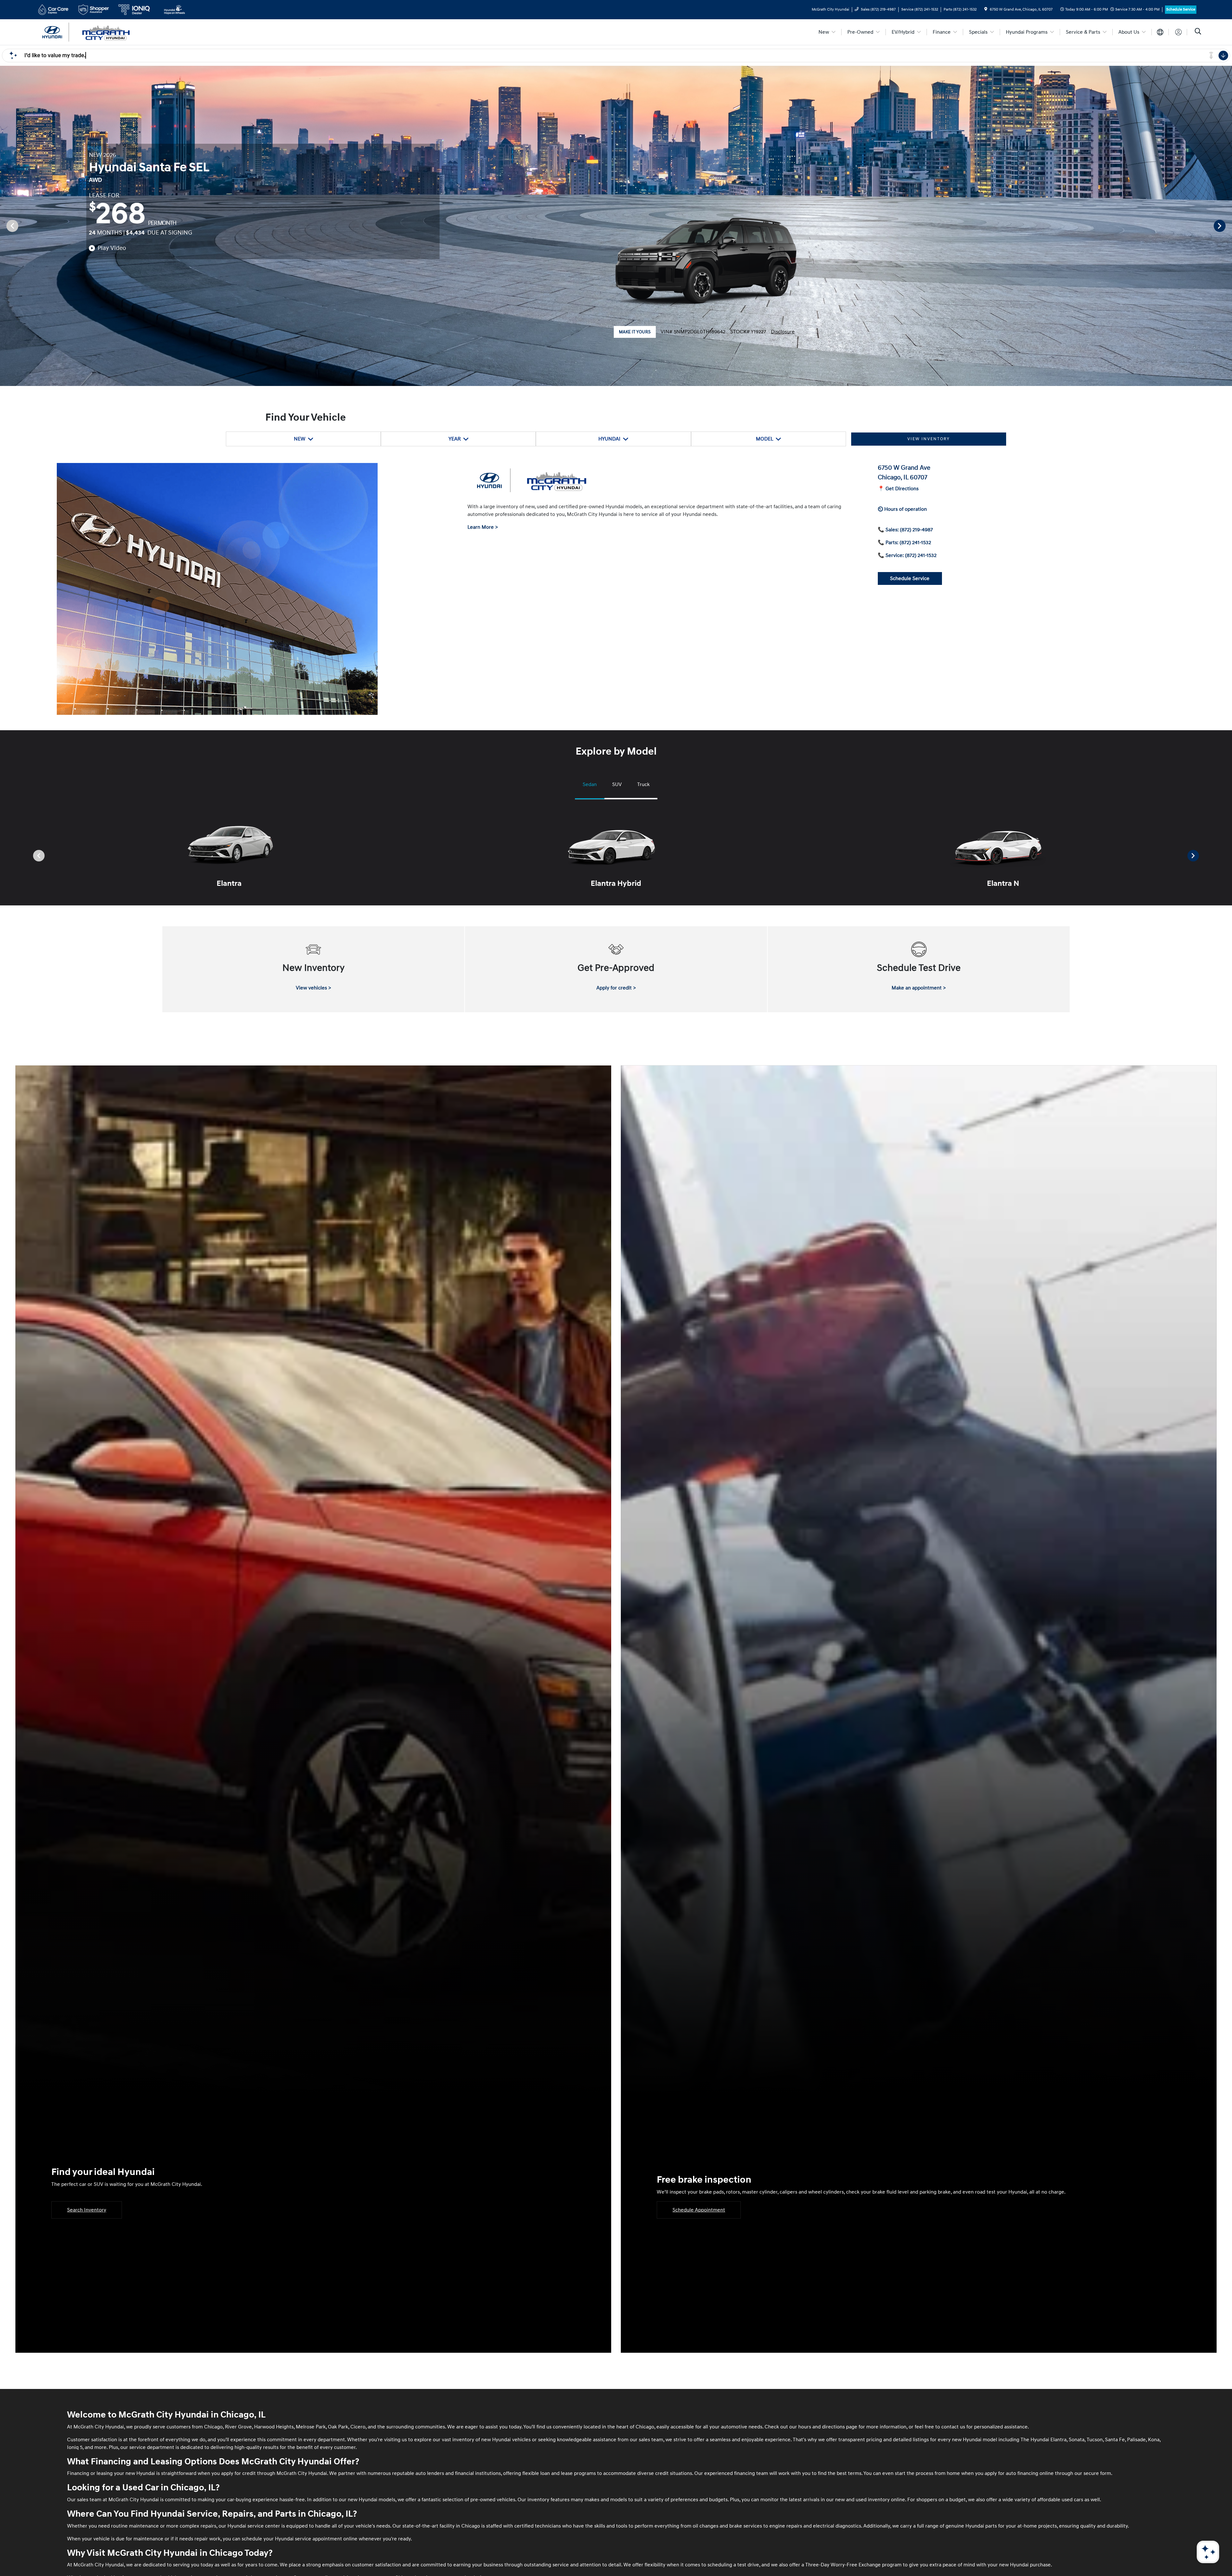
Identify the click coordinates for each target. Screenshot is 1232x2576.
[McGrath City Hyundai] (91, 32)
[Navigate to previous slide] (5, 226)
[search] (1198, 32)
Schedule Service (1181, 9)
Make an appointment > (919, 988)
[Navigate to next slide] (1227, 226)
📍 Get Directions (898, 489)
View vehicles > (313, 988)
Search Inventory (87, 2210)
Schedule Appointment (699, 2210)
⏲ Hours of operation (902, 509)
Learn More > (483, 527)
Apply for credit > (616, 988)
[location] (986, 9)
